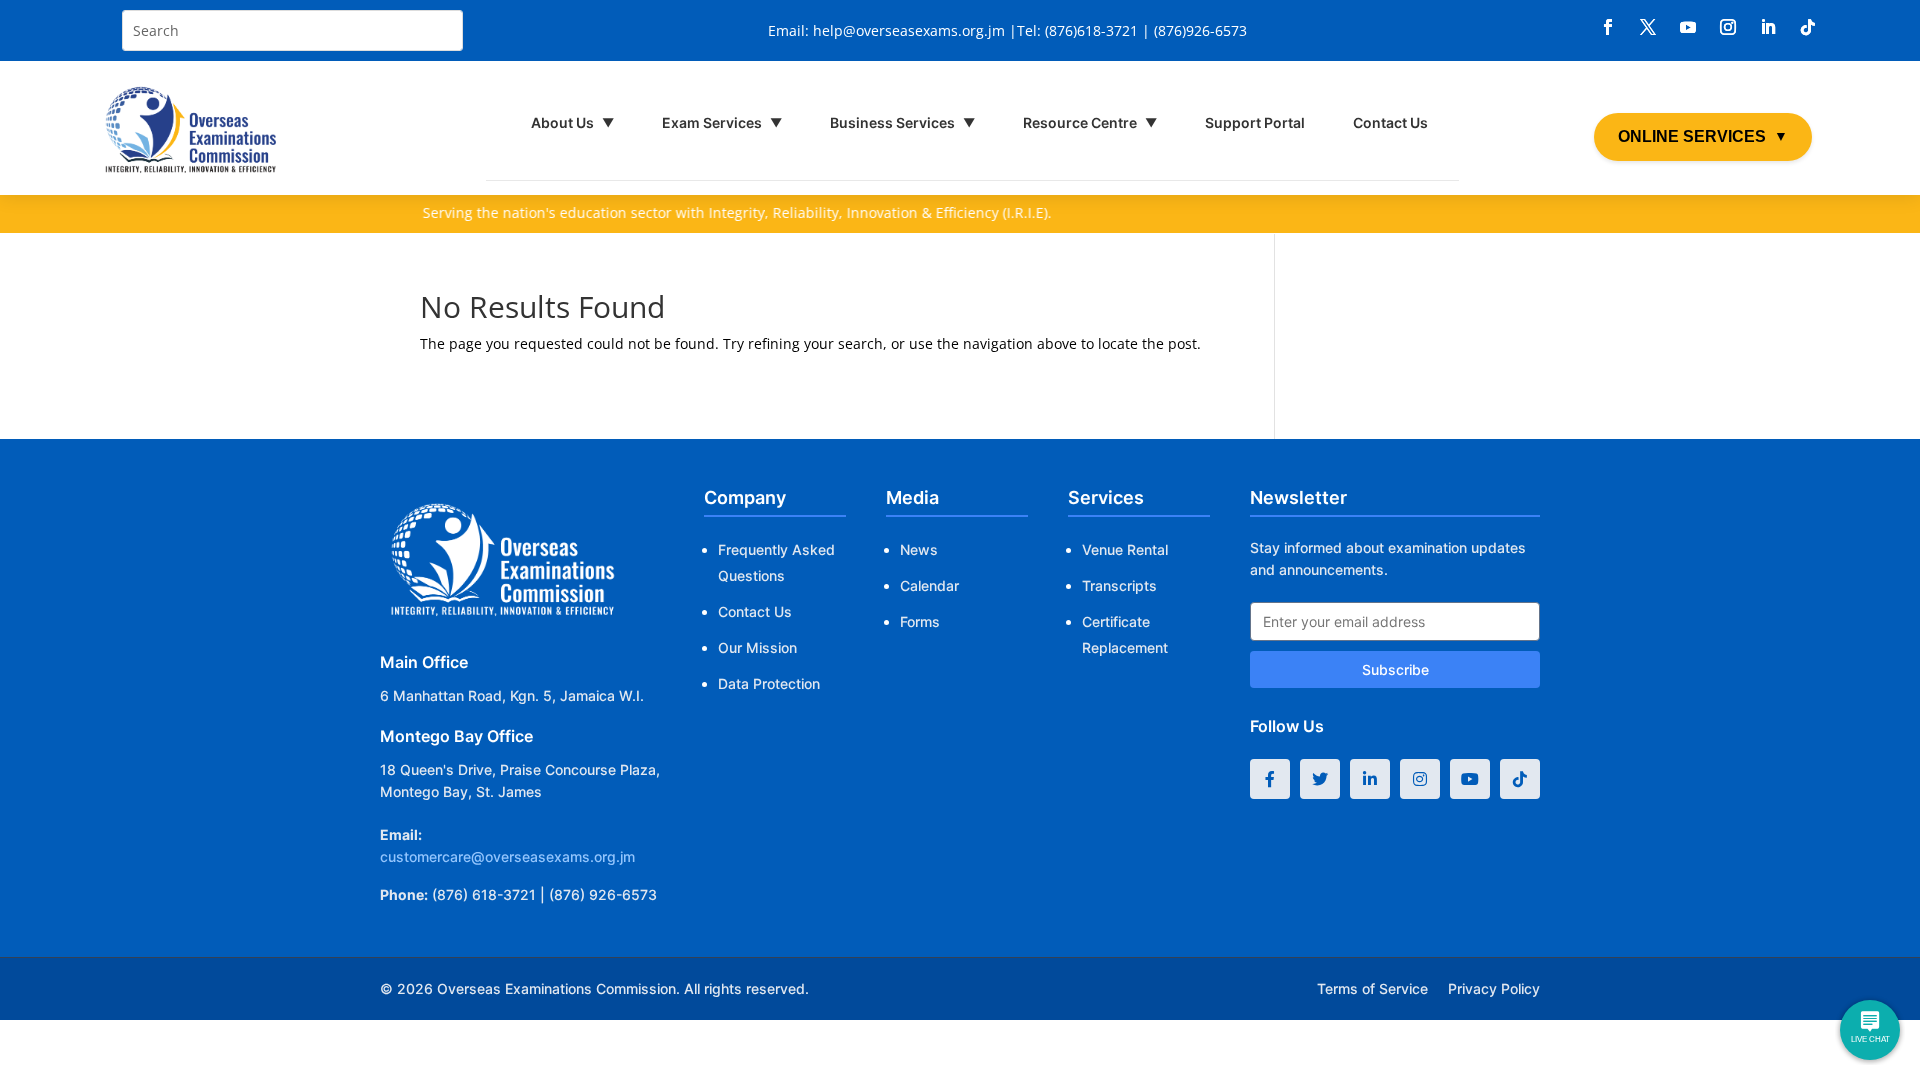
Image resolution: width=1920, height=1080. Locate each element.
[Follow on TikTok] (1808, 27)
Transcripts (1119, 585)
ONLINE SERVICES (1703, 136)
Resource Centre (1090, 122)
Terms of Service (1372, 988)
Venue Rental (1125, 549)
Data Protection (769, 683)
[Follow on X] (1648, 27)
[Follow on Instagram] (1728, 27)
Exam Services (722, 122)
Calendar (929, 585)
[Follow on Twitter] (1320, 779)
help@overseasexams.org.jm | (915, 30)
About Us (572, 122)
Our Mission (757, 647)
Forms (920, 621)
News (919, 549)
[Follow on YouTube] (1470, 779)
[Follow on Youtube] (1688, 27)
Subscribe (1395, 669)
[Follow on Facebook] (1608, 27)
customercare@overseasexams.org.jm (507, 856)
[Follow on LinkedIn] (1768, 27)
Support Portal (1255, 122)
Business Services (902, 122)
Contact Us (1390, 122)
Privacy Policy (1494, 988)
